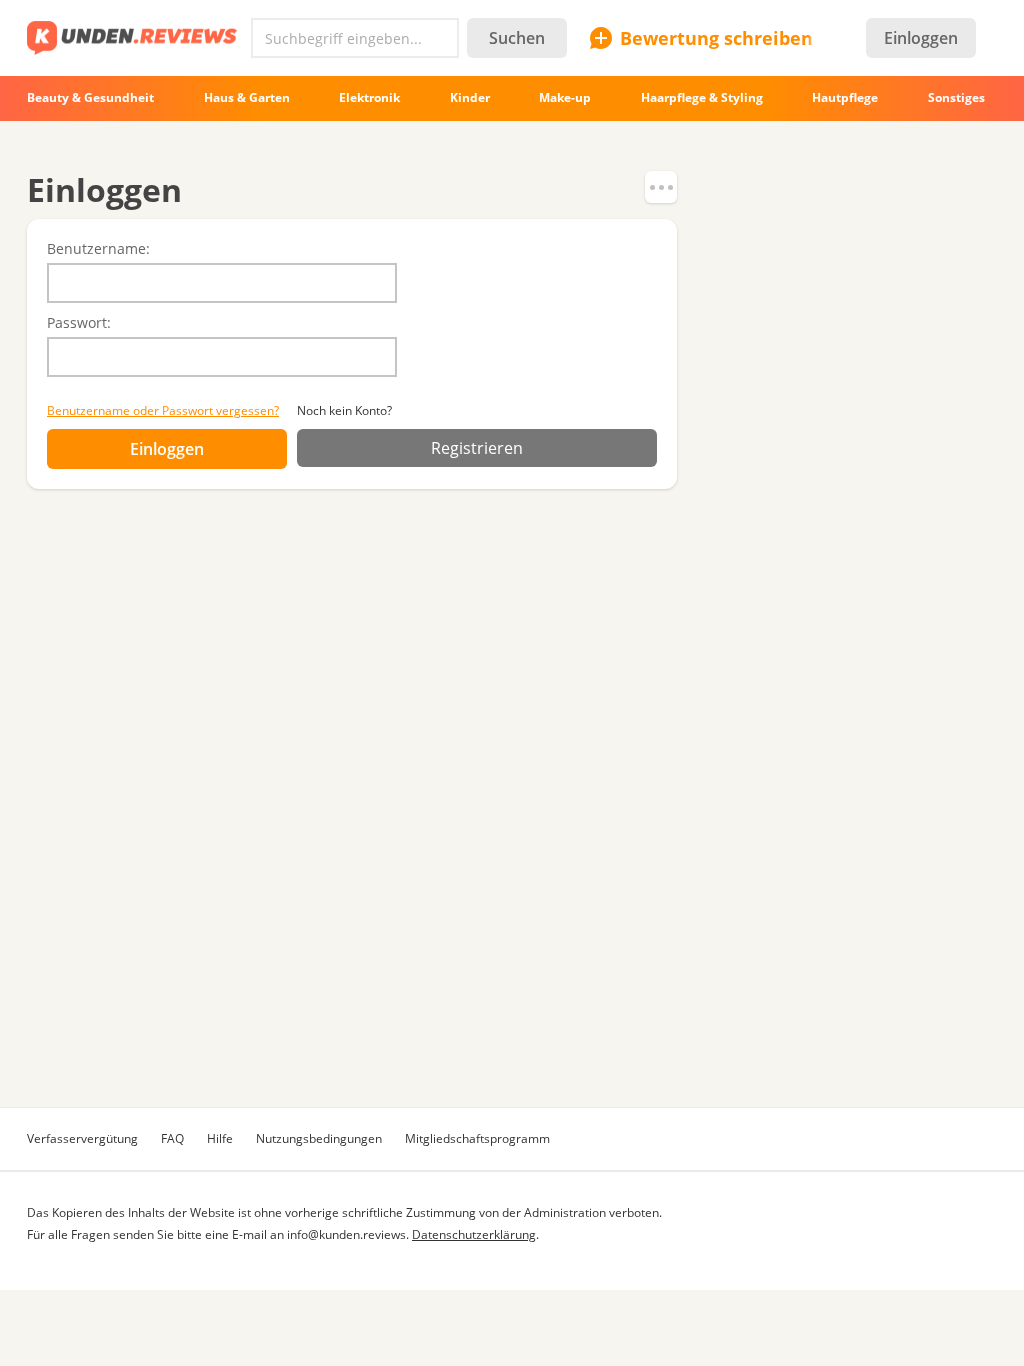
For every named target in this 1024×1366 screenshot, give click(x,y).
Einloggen (921, 38)
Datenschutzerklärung (474, 1234)
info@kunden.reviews (346, 1234)
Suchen (517, 38)
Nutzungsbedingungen (319, 1138)
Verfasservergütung (82, 1138)
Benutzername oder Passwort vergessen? (163, 410)
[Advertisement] (512, 941)
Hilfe (220, 1138)
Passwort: (79, 322)
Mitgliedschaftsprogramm (477, 1138)
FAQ (172, 1138)
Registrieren (477, 448)
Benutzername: (98, 248)
